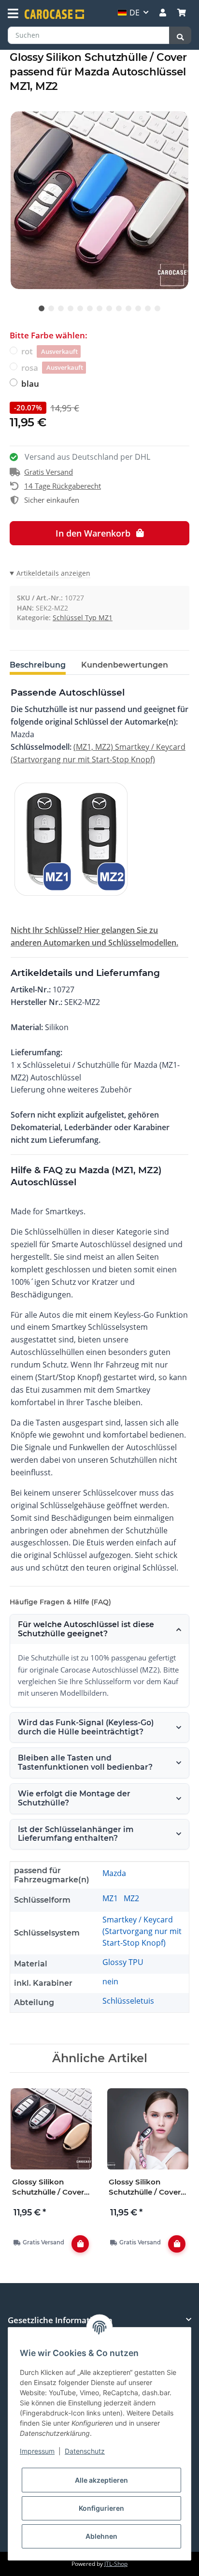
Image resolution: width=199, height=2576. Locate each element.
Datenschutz (85, 2451)
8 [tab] (109, 308)
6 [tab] (90, 308)
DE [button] (135, 13)
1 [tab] (42, 308)
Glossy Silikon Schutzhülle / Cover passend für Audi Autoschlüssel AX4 (145, 2187)
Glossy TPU (123, 1962)
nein (110, 1981)
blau (30, 384)
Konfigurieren (101, 2508)
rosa (52, 368)
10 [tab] (128, 308)
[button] (163, 13)
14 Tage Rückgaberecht (63, 486)
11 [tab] (138, 308)
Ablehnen (101, 2536)
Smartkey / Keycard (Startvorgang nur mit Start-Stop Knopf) (142, 1931)
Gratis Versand (49, 472)
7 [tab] (99, 308)
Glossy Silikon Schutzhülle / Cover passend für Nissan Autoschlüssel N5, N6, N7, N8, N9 (48, 2187)
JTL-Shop (116, 2564)
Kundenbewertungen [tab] (125, 665)
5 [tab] (80, 308)
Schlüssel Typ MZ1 (83, 618)
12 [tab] (148, 308)
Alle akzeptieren (101, 2480)
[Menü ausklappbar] (13, 14)
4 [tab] (71, 308)
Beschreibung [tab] (38, 665)
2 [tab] (51, 308)
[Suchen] (180, 35)
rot (50, 351)
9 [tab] (119, 308)
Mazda (114, 1873)
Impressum (37, 2451)
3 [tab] (61, 308)
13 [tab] (157, 308)
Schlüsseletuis (128, 2001)
